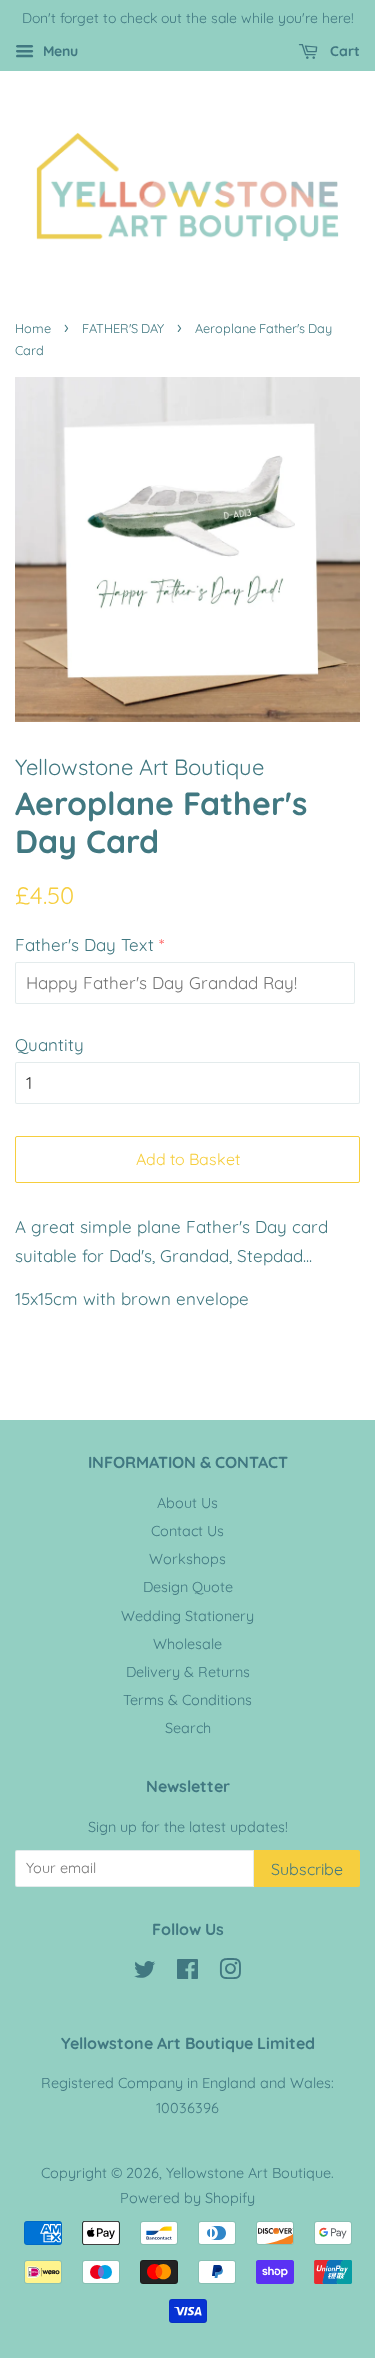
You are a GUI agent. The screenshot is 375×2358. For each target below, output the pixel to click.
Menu (58, 51)
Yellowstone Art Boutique (248, 2173)
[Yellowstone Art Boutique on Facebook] (187, 1973)
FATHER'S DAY (123, 328)
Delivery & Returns (188, 1672)
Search (188, 1728)
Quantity (49, 1044)
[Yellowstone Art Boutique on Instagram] (230, 1973)
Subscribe (307, 1869)
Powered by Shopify (187, 2198)
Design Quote (188, 1587)
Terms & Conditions (187, 1700)
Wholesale (187, 1644)
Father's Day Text (84, 944)
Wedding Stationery (187, 1616)
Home (33, 328)
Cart (343, 51)
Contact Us (187, 1531)
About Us (187, 1503)
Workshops (187, 1559)
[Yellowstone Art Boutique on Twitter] (145, 1973)
